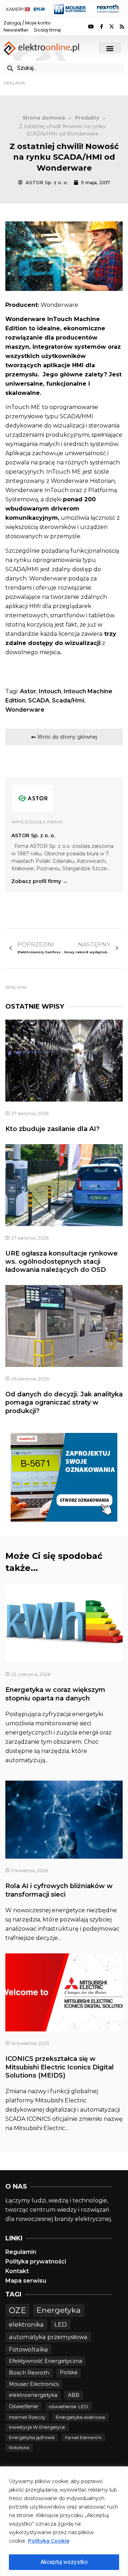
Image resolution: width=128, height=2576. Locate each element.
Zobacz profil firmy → (39, 881)
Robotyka (19, 2447)
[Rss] (122, 27)
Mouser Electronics (34, 2384)
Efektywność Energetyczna (46, 2361)
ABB (74, 2395)
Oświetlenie (23, 2406)
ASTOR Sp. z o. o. (33, 835)
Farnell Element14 (83, 2437)
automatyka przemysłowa (48, 2337)
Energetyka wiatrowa (80, 2417)
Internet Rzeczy (27, 2417)
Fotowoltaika (28, 2349)
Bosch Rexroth (29, 2373)
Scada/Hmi (68, 700)
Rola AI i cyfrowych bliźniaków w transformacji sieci (59, 1890)
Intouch (50, 691)
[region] (64, 2521)
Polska (68, 2372)
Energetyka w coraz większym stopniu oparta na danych (55, 1694)
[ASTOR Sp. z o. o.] (33, 798)
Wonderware (25, 710)
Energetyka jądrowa (32, 2437)
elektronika (26, 2324)
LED (61, 2324)
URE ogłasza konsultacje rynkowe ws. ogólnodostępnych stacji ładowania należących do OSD (62, 1262)
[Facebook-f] (101, 27)
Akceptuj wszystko (64, 2562)
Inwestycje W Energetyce (37, 2427)
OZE (17, 2310)
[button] (110, 48)
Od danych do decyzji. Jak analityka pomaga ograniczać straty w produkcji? (64, 1403)
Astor (28, 691)
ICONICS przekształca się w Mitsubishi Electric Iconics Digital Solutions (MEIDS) (60, 2067)
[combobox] (64, 68)
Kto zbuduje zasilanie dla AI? (52, 1129)
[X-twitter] (112, 27)
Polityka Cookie (49, 2541)
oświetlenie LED (68, 2406)
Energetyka (59, 2310)
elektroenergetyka (33, 2395)
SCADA (39, 700)
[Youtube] (91, 27)
